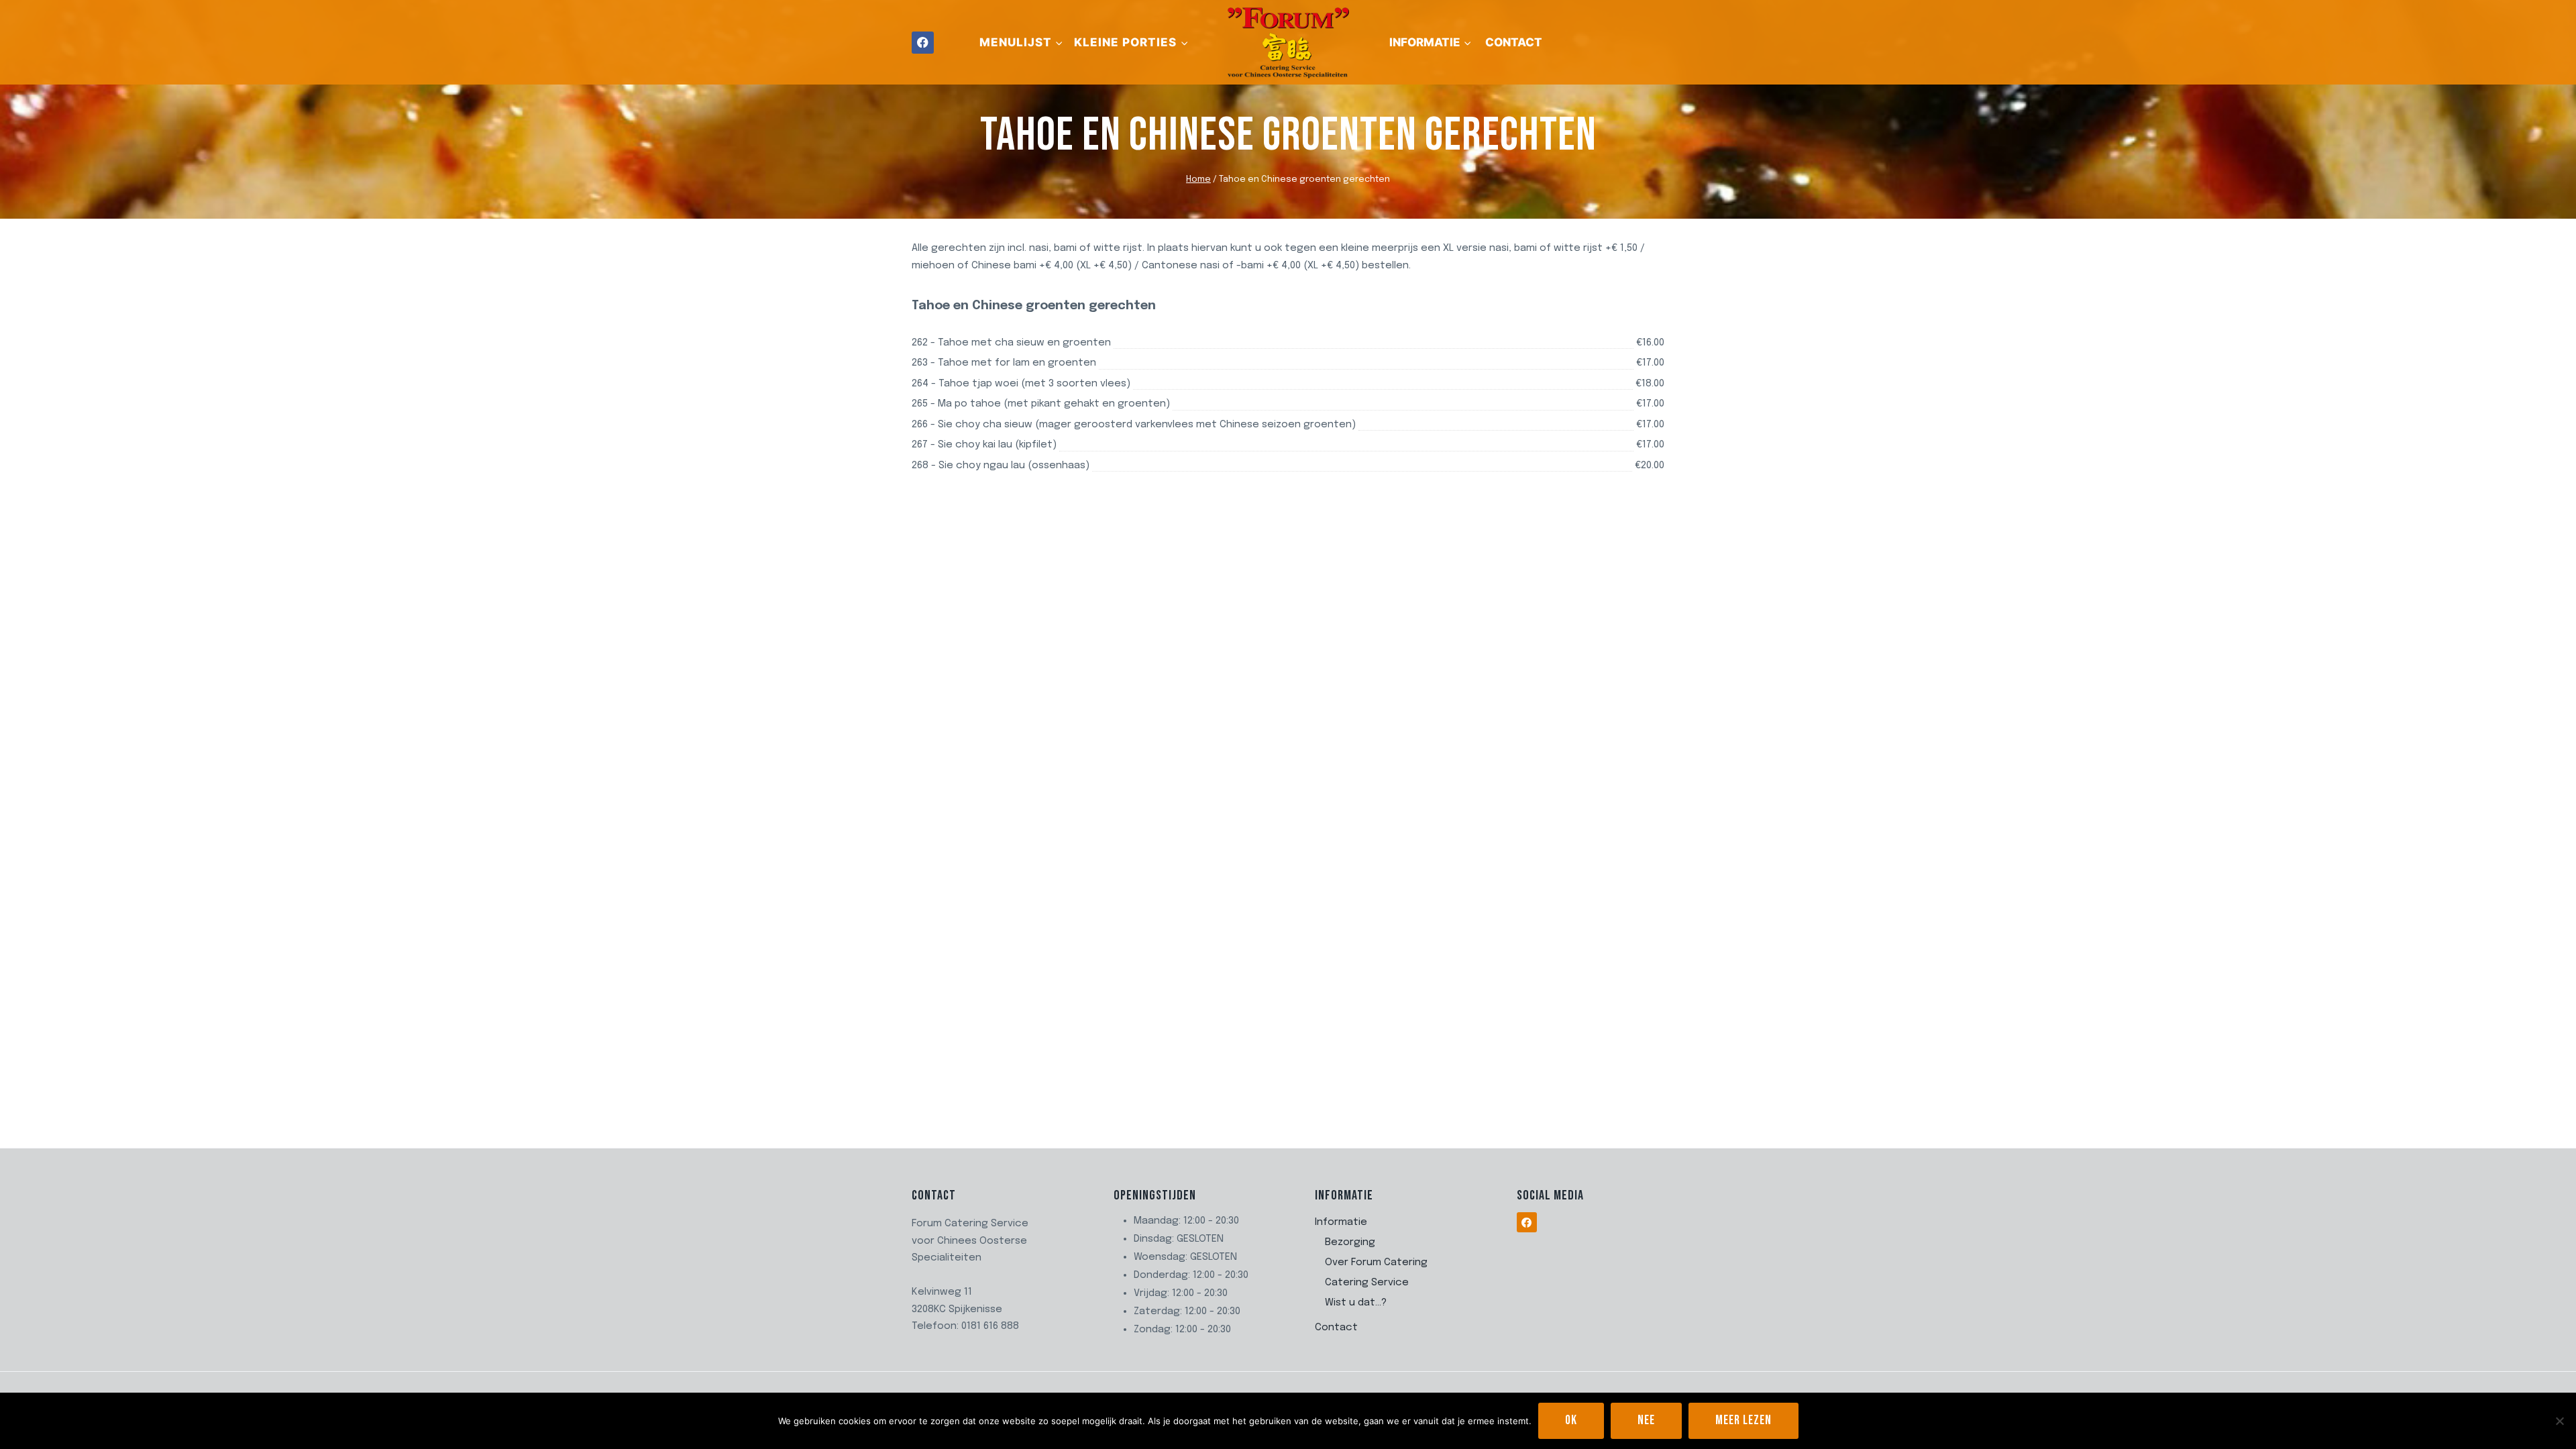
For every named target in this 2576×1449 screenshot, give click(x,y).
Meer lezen (1743, 1420)
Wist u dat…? (1356, 1303)
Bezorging (1350, 1242)
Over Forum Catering (1376, 1263)
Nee (1646, 1420)
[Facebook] (923, 43)
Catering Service (1367, 1283)
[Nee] (2559, 1421)
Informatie (1341, 1222)
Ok (1571, 1420)
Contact (1514, 42)
